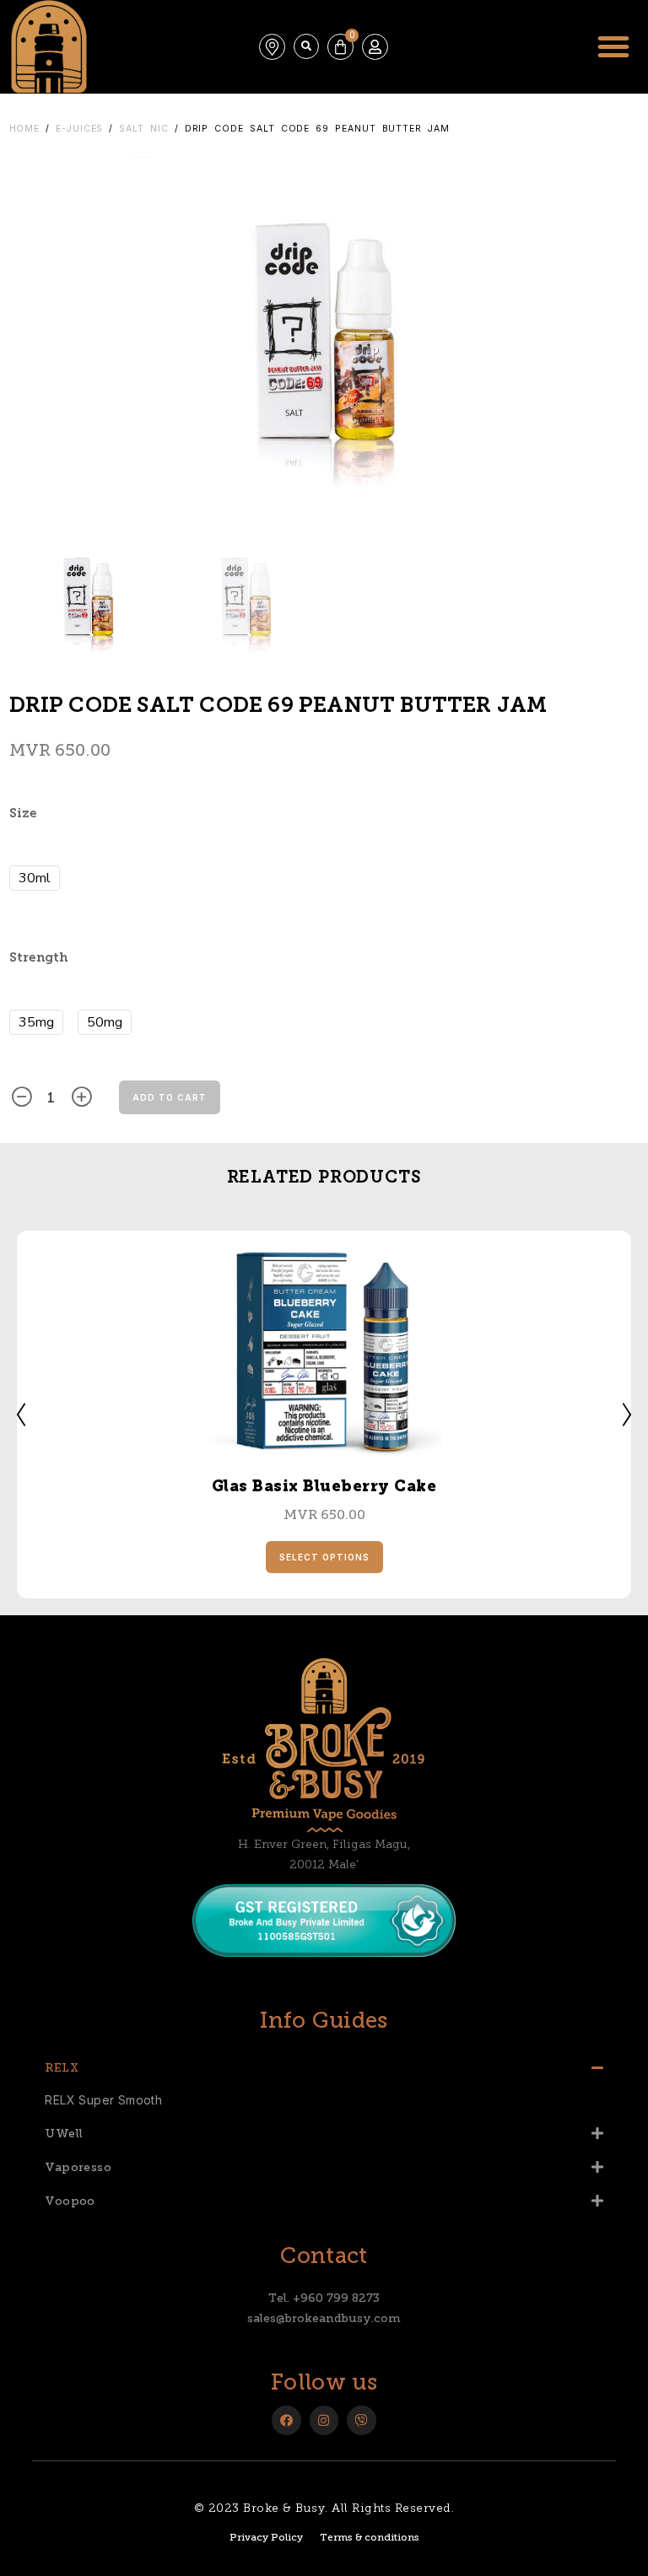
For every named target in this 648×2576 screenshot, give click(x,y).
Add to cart (170, 1097)
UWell (64, 2134)
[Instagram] (324, 2420)
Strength (38, 959)
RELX (62, 2068)
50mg (105, 1022)
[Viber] (362, 2420)
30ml (35, 878)
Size (23, 814)
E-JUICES (79, 129)
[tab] (324, 2067)
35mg (36, 1022)
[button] (306, 46)
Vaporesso (78, 2167)
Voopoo (70, 2201)
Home (25, 129)
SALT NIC (143, 129)
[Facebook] (286, 2420)
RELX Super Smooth (103, 2100)
